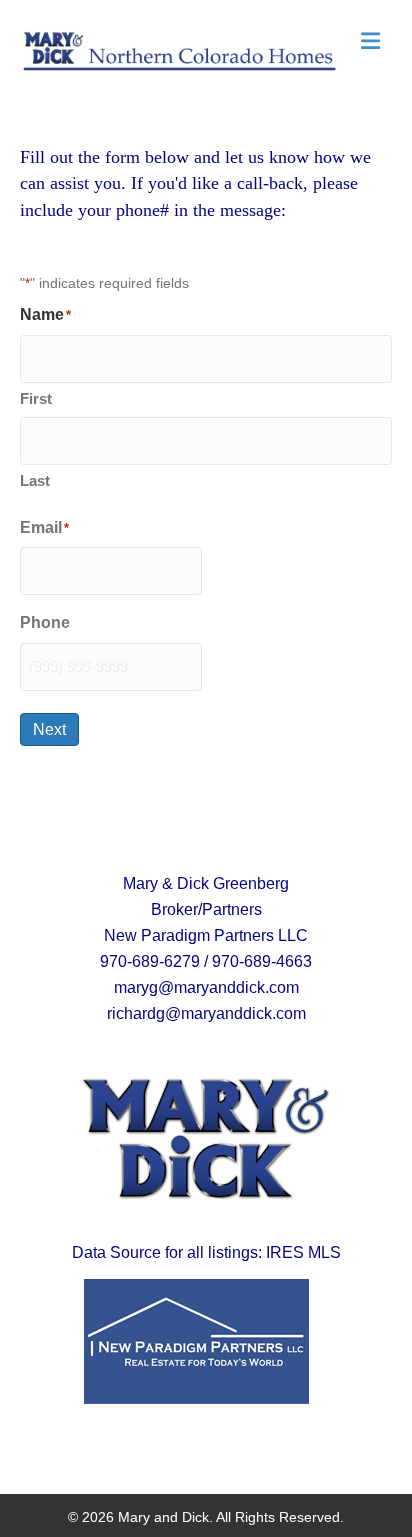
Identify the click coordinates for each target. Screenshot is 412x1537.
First (36, 398)
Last (35, 480)
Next (49, 729)
